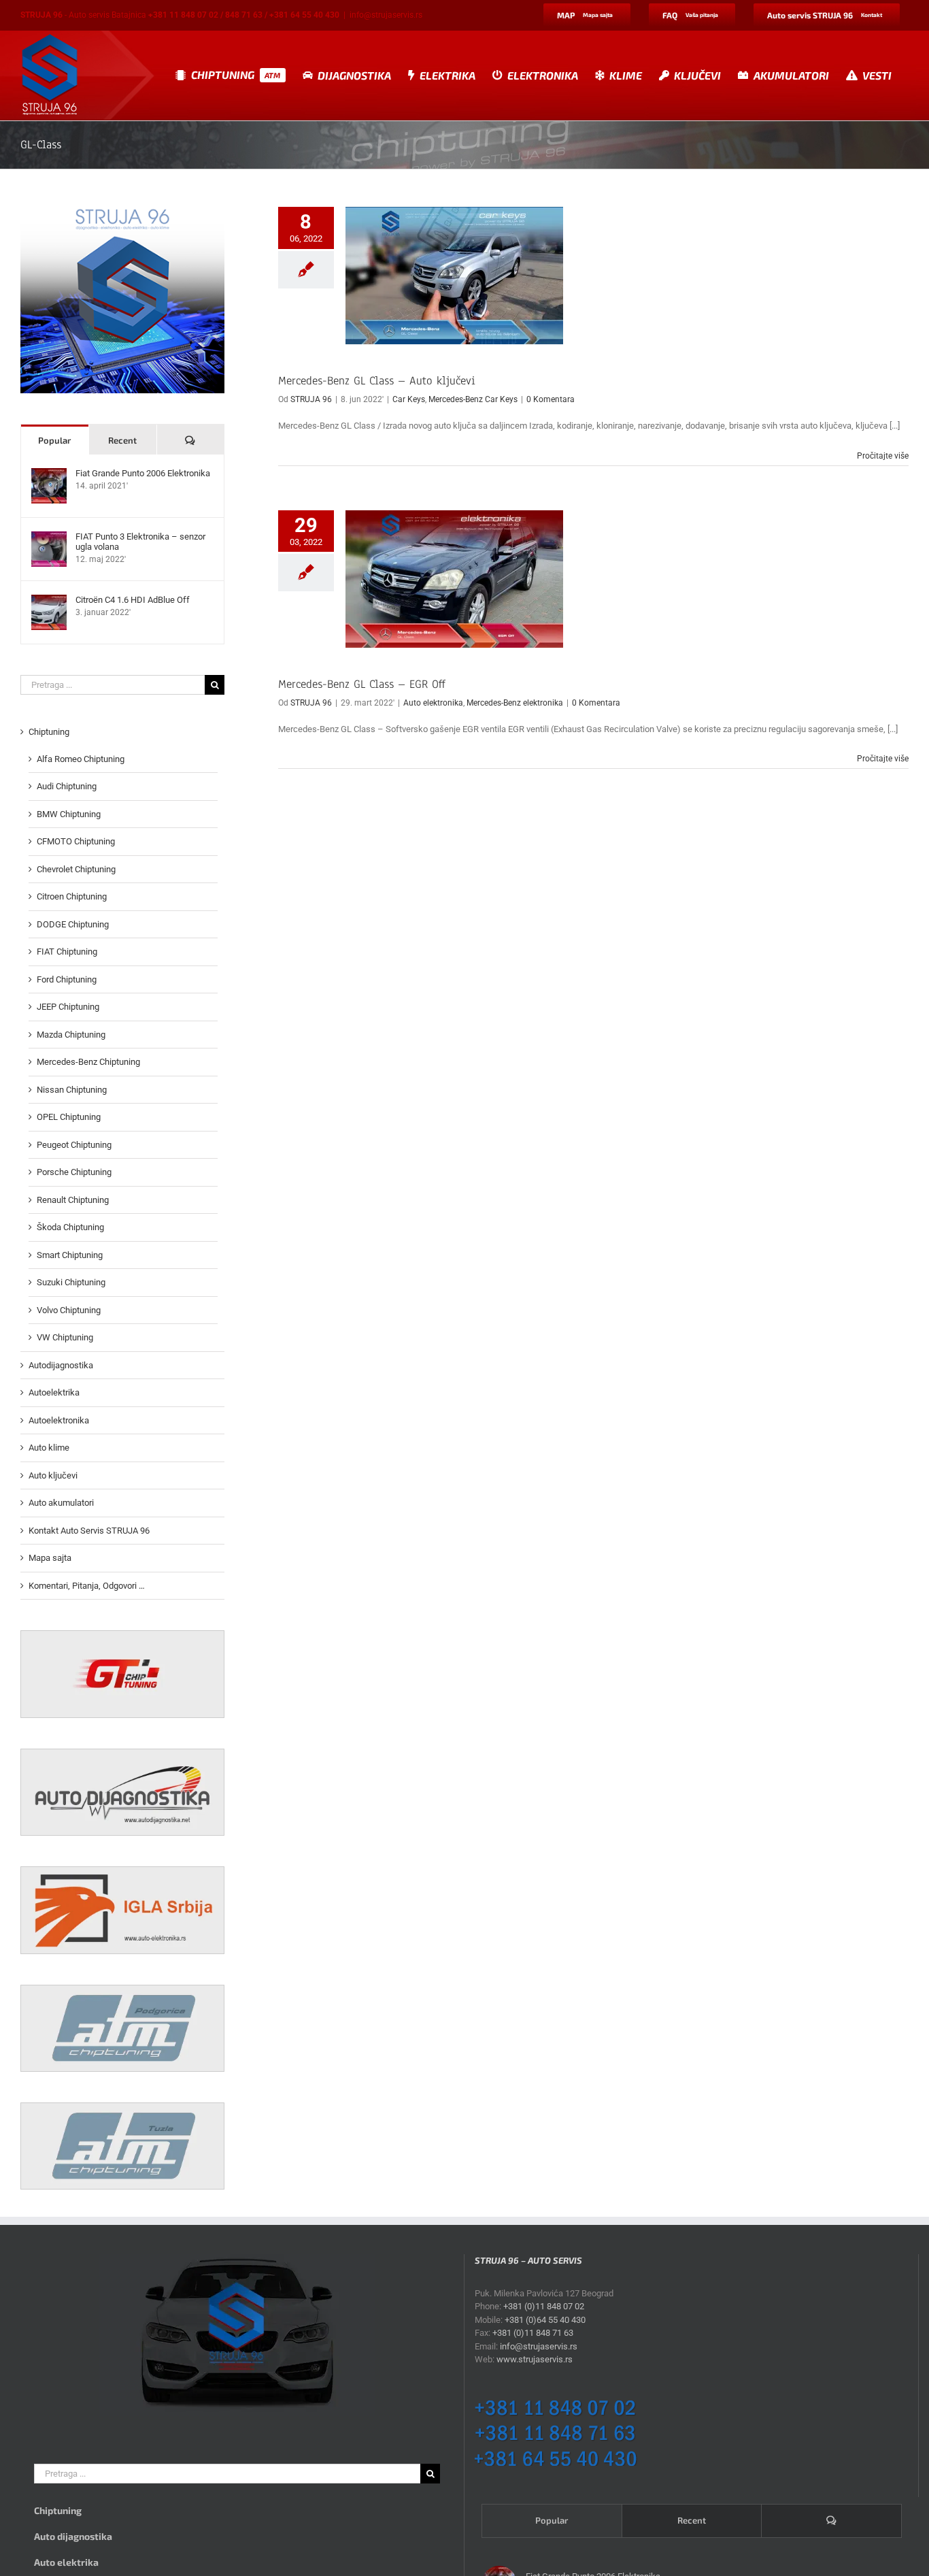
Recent (122, 440)
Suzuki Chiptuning (71, 1282)
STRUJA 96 (311, 399)
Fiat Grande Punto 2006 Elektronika (143, 473)
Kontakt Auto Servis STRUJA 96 (89, 1531)
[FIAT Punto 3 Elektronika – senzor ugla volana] (49, 538)
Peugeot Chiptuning (74, 1145)
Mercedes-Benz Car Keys (473, 399)
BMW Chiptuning (69, 814)
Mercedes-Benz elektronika (515, 703)
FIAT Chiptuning (67, 952)
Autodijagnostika (61, 1365)
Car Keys (409, 399)
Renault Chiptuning (73, 1200)
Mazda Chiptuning (71, 1035)
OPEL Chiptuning (69, 1117)
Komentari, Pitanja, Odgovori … (87, 1586)
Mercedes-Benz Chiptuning (88, 1062)
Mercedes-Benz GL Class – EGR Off (362, 684)
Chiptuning (49, 732)
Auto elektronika (433, 703)
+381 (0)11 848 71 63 (533, 2333)
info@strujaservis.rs (386, 15)
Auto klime (49, 1448)
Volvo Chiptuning (69, 1310)
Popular (54, 440)
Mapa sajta (50, 1558)
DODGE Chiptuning (73, 924)
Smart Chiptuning (70, 1255)
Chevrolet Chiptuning (76, 869)
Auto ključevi (53, 1475)
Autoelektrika (54, 1392)
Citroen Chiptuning (72, 896)
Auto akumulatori (61, 1503)
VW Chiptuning (65, 1337)
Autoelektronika (59, 1420)
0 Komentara (551, 399)
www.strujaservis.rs (535, 2359)
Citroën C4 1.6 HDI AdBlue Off (133, 600)
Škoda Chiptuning (70, 1227)
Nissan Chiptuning (72, 1090)
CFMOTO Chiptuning (76, 841)
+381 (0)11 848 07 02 (544, 2306)
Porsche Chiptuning (74, 1172)
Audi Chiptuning (67, 786)
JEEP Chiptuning (68, 1007)
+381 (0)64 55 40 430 (545, 2320)
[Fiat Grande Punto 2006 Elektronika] (49, 475)
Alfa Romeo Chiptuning (81, 759)
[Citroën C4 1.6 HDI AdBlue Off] (49, 601)
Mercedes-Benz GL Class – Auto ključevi (377, 381)
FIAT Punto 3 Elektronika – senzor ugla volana (140, 542)
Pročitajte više (883, 456)
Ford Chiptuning (67, 979)
